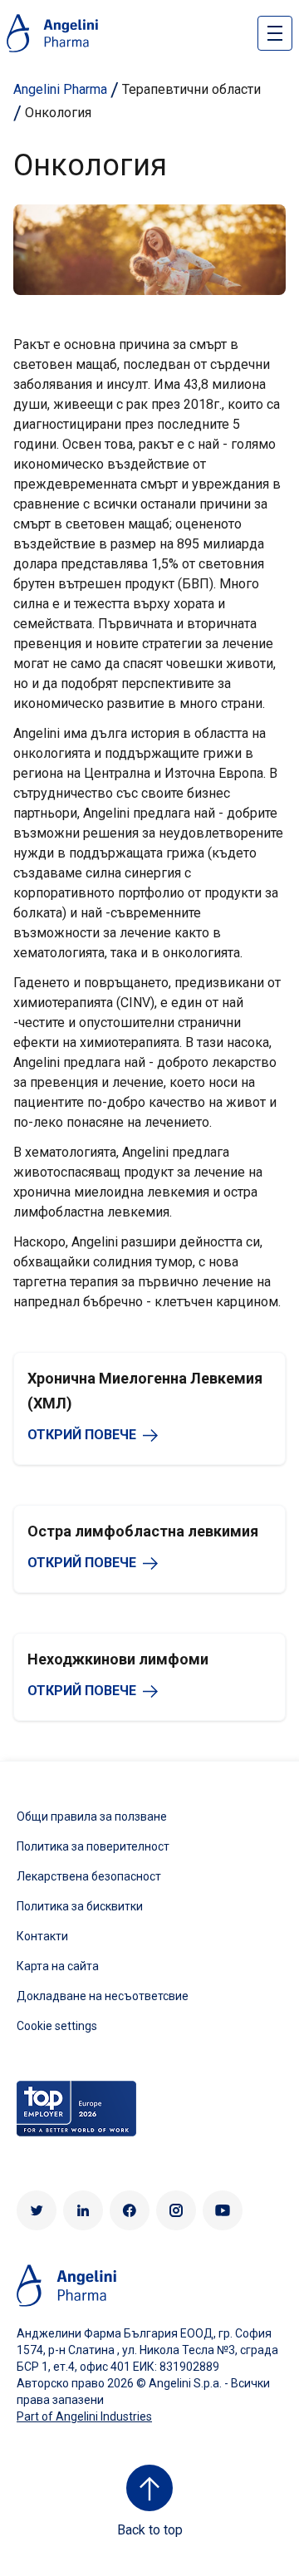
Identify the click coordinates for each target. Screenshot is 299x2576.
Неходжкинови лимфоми (118, 1659)
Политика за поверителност (93, 1846)
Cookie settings (57, 2026)
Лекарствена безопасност (89, 1876)
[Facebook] (130, 2210)
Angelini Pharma (60, 89)
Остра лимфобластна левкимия (143, 1531)
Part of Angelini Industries (84, 2416)
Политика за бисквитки (80, 1906)
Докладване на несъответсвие (103, 1996)
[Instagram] (176, 2210)
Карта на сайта (58, 1966)
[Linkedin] (83, 2210)
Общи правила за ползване (92, 1816)
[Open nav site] (275, 33)
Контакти (42, 1936)
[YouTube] (223, 2210)
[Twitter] (37, 2210)
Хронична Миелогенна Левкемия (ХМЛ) (145, 1391)
